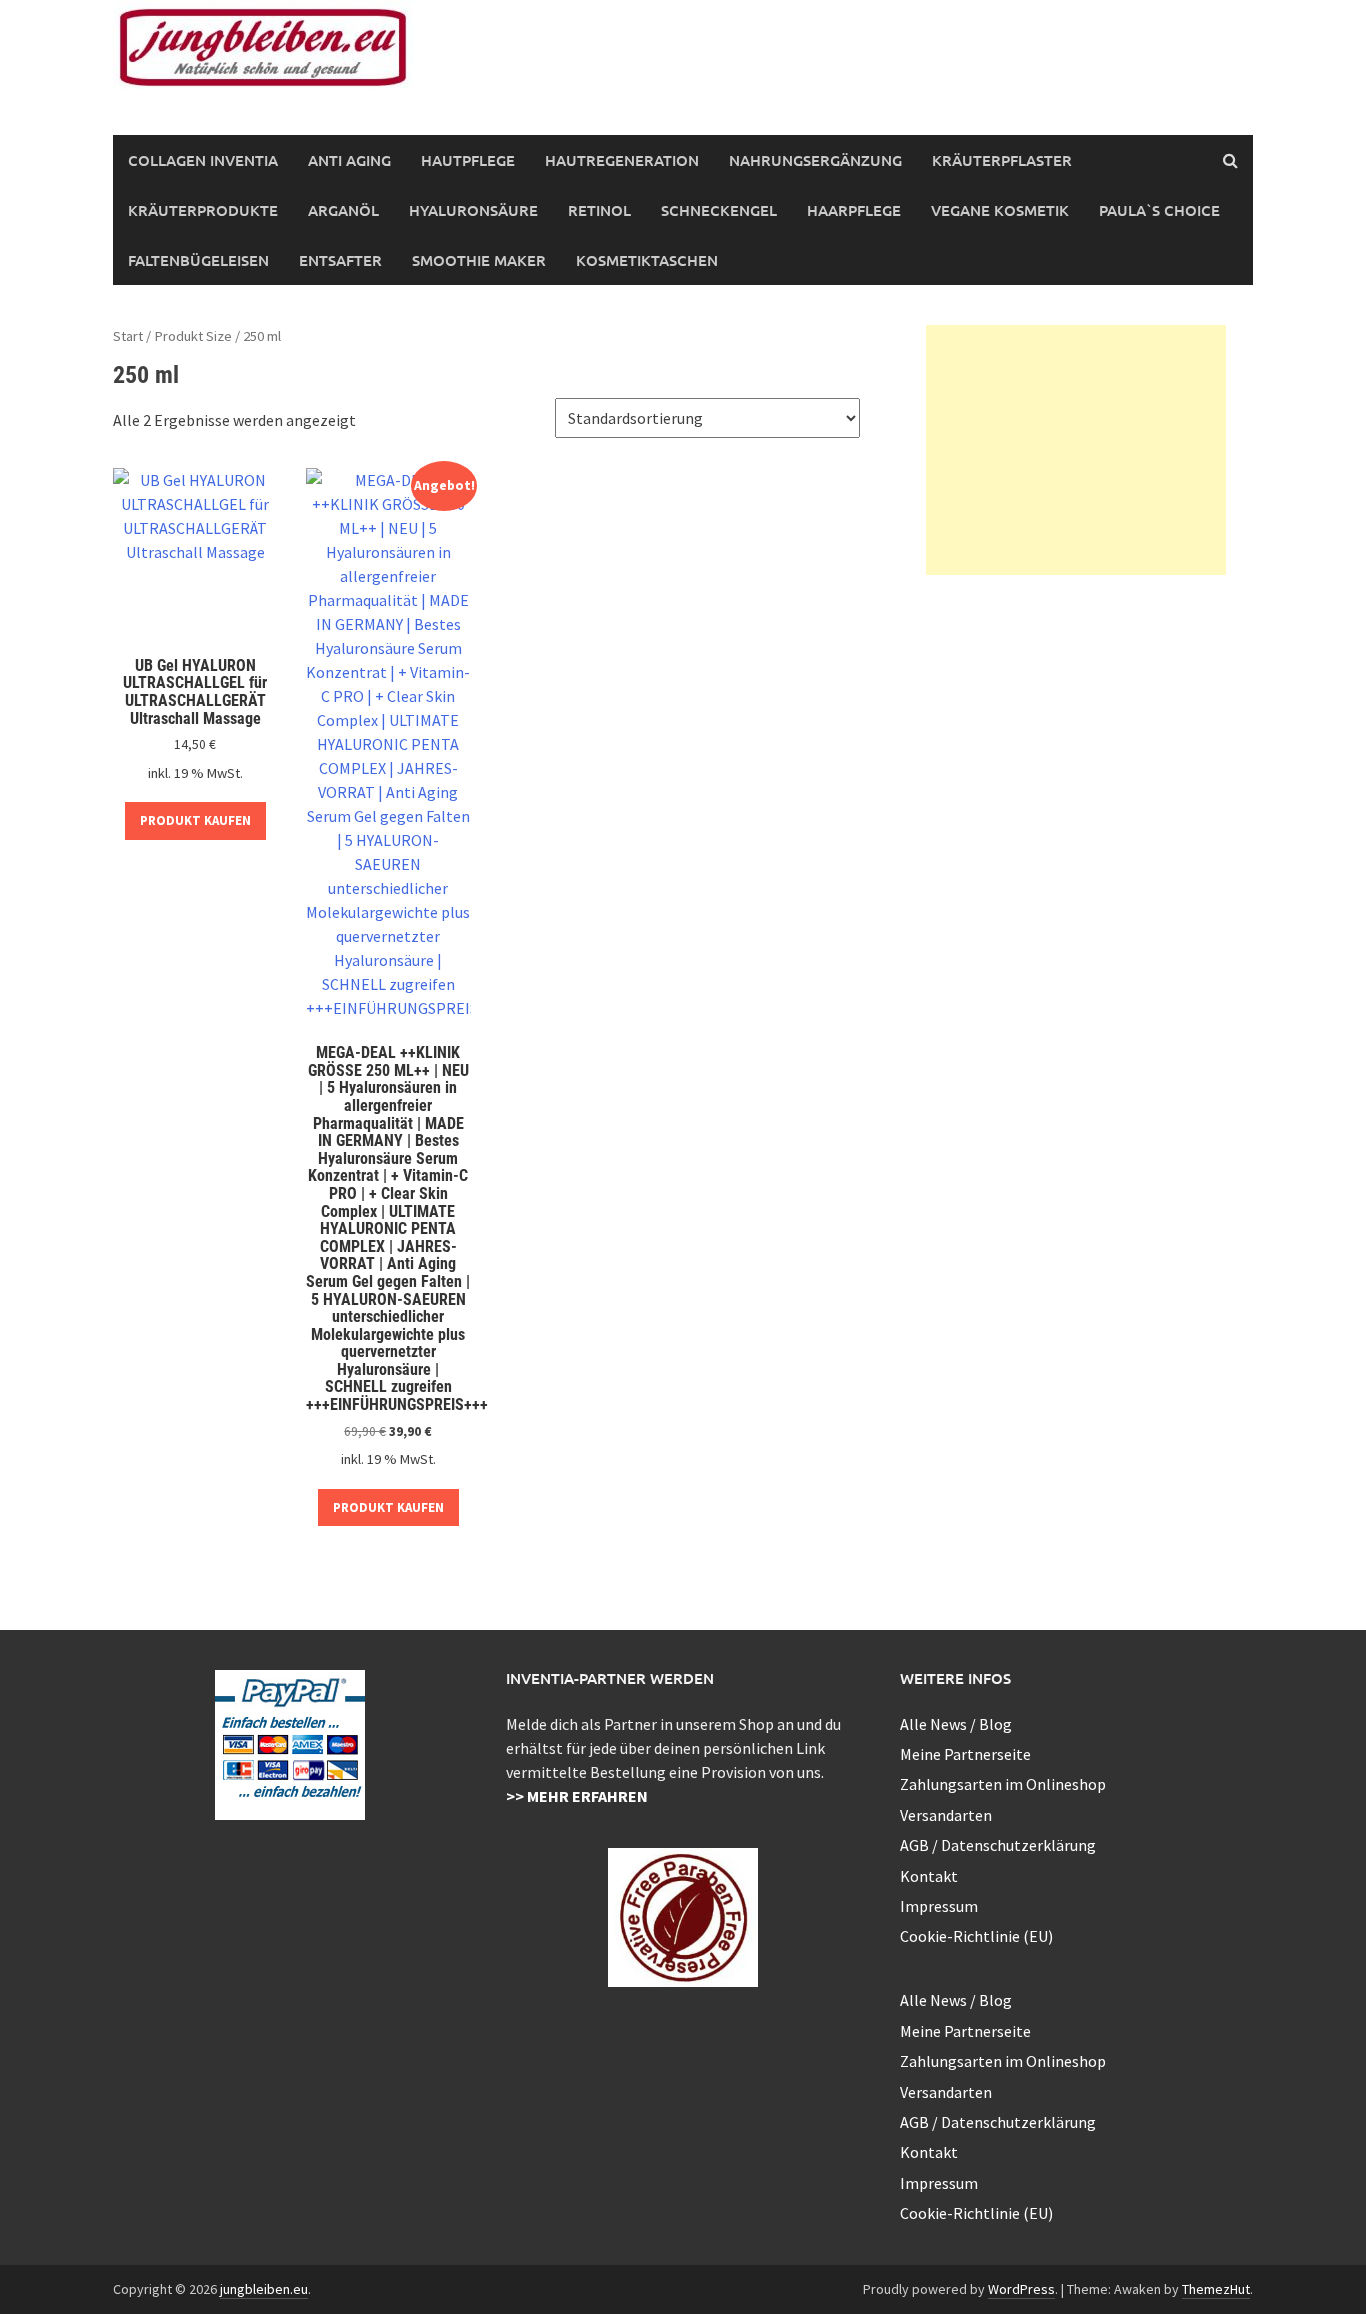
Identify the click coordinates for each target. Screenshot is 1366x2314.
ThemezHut (1216, 2289)
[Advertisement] (1076, 450)
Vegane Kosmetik (1000, 210)
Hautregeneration (622, 160)
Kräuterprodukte (203, 210)
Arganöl (343, 210)
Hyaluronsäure (473, 210)
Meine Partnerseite (965, 1754)
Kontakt (929, 1876)
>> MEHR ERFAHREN (577, 1796)
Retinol (599, 210)
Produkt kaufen (195, 820)
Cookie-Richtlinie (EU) (976, 1936)
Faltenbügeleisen (198, 260)
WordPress (1021, 2289)
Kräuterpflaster (1002, 160)
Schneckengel (719, 210)
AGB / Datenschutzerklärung (998, 1845)
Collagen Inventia (203, 160)
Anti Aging (349, 160)
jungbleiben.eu (264, 2289)
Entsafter (340, 260)
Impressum (939, 1906)
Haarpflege (854, 210)
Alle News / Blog (956, 1724)
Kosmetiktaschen (647, 260)
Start (128, 336)
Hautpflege (468, 160)
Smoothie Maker (479, 260)
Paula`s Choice (1159, 210)
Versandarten (946, 1815)
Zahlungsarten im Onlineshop (1003, 1784)
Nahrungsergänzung (815, 160)
